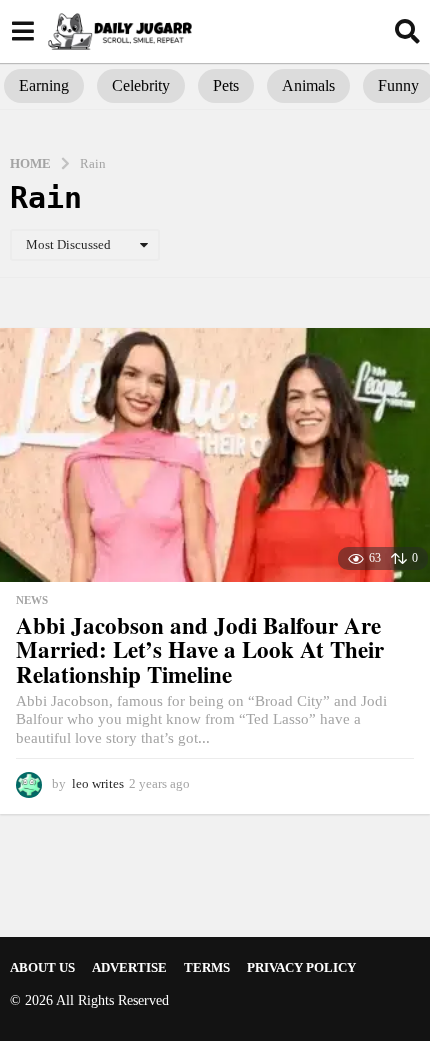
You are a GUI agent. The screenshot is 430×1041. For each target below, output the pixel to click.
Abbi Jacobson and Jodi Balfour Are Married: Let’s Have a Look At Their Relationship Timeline (200, 649)
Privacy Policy (301, 967)
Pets (226, 85)
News (32, 600)
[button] (22, 31)
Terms (207, 967)
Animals (308, 85)
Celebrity (141, 85)
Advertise (129, 967)
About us (42, 967)
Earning (44, 85)
